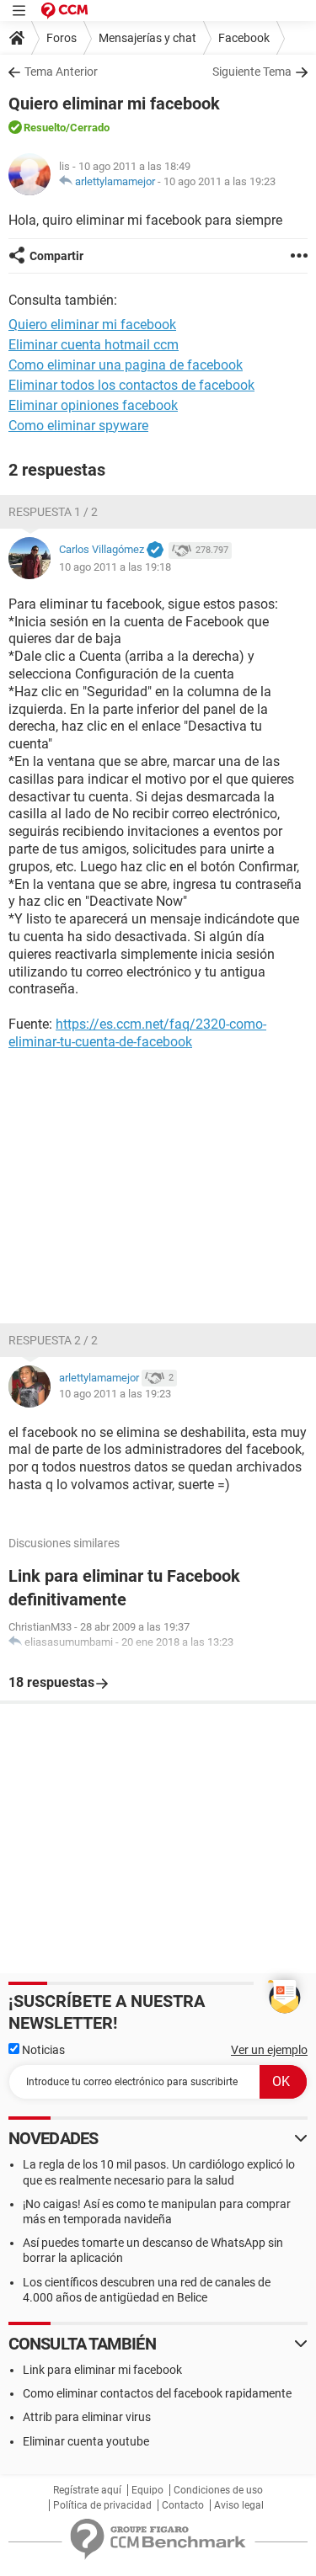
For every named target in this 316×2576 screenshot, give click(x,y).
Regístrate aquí (87, 2490)
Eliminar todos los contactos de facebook (131, 385)
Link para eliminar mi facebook (102, 2370)
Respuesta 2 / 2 (53, 1340)
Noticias (42, 2050)
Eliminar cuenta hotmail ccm (94, 345)
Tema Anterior (61, 72)
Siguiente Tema (252, 72)
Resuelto (45, 128)
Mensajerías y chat (147, 38)
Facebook (244, 38)
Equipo (147, 2490)
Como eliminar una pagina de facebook (126, 365)
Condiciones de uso (218, 2490)
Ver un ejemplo (269, 2050)
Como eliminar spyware (78, 426)
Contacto (183, 2505)
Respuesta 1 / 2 (53, 512)
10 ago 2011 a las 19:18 (115, 567)
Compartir (56, 256)
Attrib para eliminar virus (87, 2417)
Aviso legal (239, 2505)
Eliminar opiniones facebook (93, 405)
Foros (62, 38)
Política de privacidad (102, 2505)
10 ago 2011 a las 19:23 (220, 181)
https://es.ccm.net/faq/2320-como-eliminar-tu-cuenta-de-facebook (137, 1033)
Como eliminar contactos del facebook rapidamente (157, 2393)
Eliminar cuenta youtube (86, 2441)
